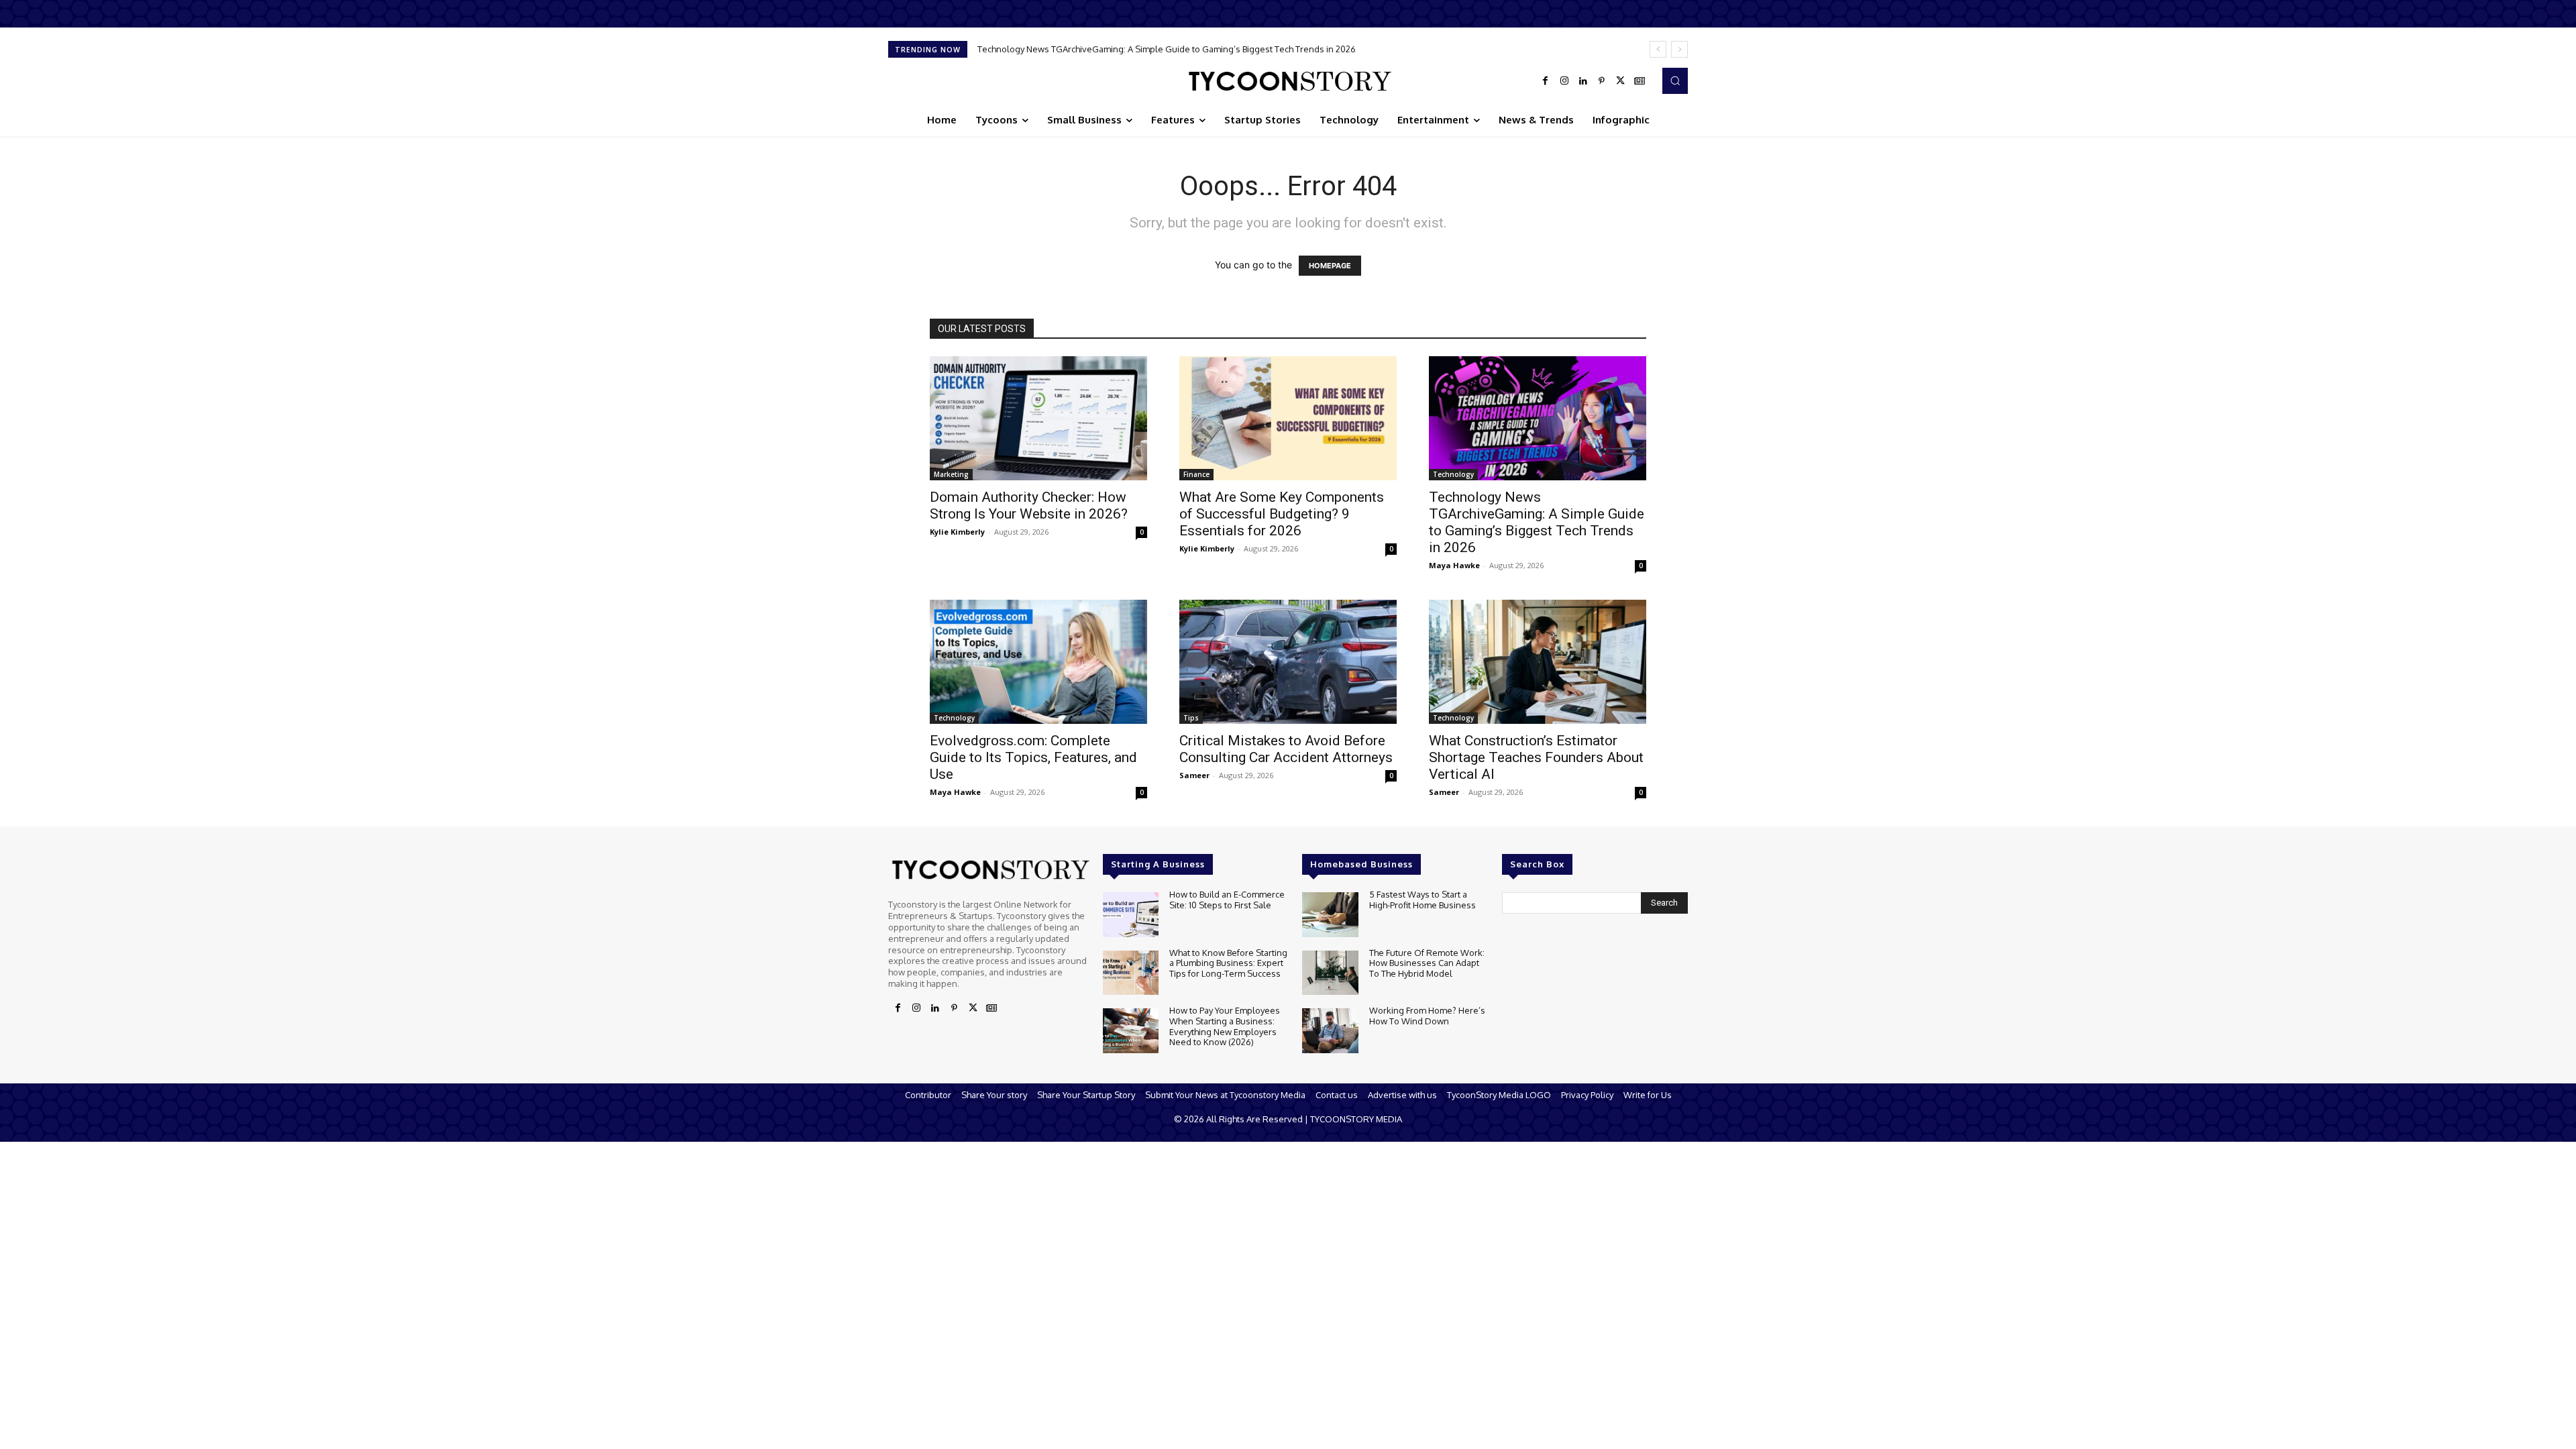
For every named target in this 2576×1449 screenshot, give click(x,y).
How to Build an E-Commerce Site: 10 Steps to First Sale (1227, 900)
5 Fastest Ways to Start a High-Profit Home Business (1423, 900)
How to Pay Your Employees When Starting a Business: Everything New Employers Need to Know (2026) (1225, 1026)
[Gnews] (1640, 81)
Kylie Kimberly (957, 532)
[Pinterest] (1602, 81)
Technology (1453, 474)
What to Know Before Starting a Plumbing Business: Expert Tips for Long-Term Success (1228, 963)
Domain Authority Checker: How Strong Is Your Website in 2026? (1029, 505)
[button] (1675, 80)
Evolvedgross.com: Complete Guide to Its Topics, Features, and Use (1033, 757)
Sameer (1194, 775)
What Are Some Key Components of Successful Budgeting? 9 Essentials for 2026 (1282, 514)
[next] (1679, 49)
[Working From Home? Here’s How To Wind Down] (1330, 1031)
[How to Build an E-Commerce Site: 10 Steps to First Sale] (1131, 915)
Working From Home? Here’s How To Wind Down (1427, 1016)
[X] (1621, 81)
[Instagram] (1564, 81)
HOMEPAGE (1330, 266)
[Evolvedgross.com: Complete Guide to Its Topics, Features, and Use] (1038, 662)
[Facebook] (1546, 81)
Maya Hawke (1454, 565)
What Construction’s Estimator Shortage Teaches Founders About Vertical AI (1536, 757)
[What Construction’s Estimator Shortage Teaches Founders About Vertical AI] (1538, 662)
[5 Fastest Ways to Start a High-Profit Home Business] (1330, 915)
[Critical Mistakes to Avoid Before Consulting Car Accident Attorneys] (1288, 662)
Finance (1196, 474)
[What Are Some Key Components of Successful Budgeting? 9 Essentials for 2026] (1288, 418)
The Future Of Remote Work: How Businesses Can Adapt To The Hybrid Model (1427, 963)
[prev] (1658, 49)
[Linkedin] (1583, 81)
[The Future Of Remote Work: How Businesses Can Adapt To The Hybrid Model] (1330, 973)
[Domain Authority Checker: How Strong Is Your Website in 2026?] (1038, 418)
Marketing (951, 474)
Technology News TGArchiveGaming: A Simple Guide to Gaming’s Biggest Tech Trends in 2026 (1167, 49)
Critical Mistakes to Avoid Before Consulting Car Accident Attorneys (1286, 749)
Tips (1191, 718)
